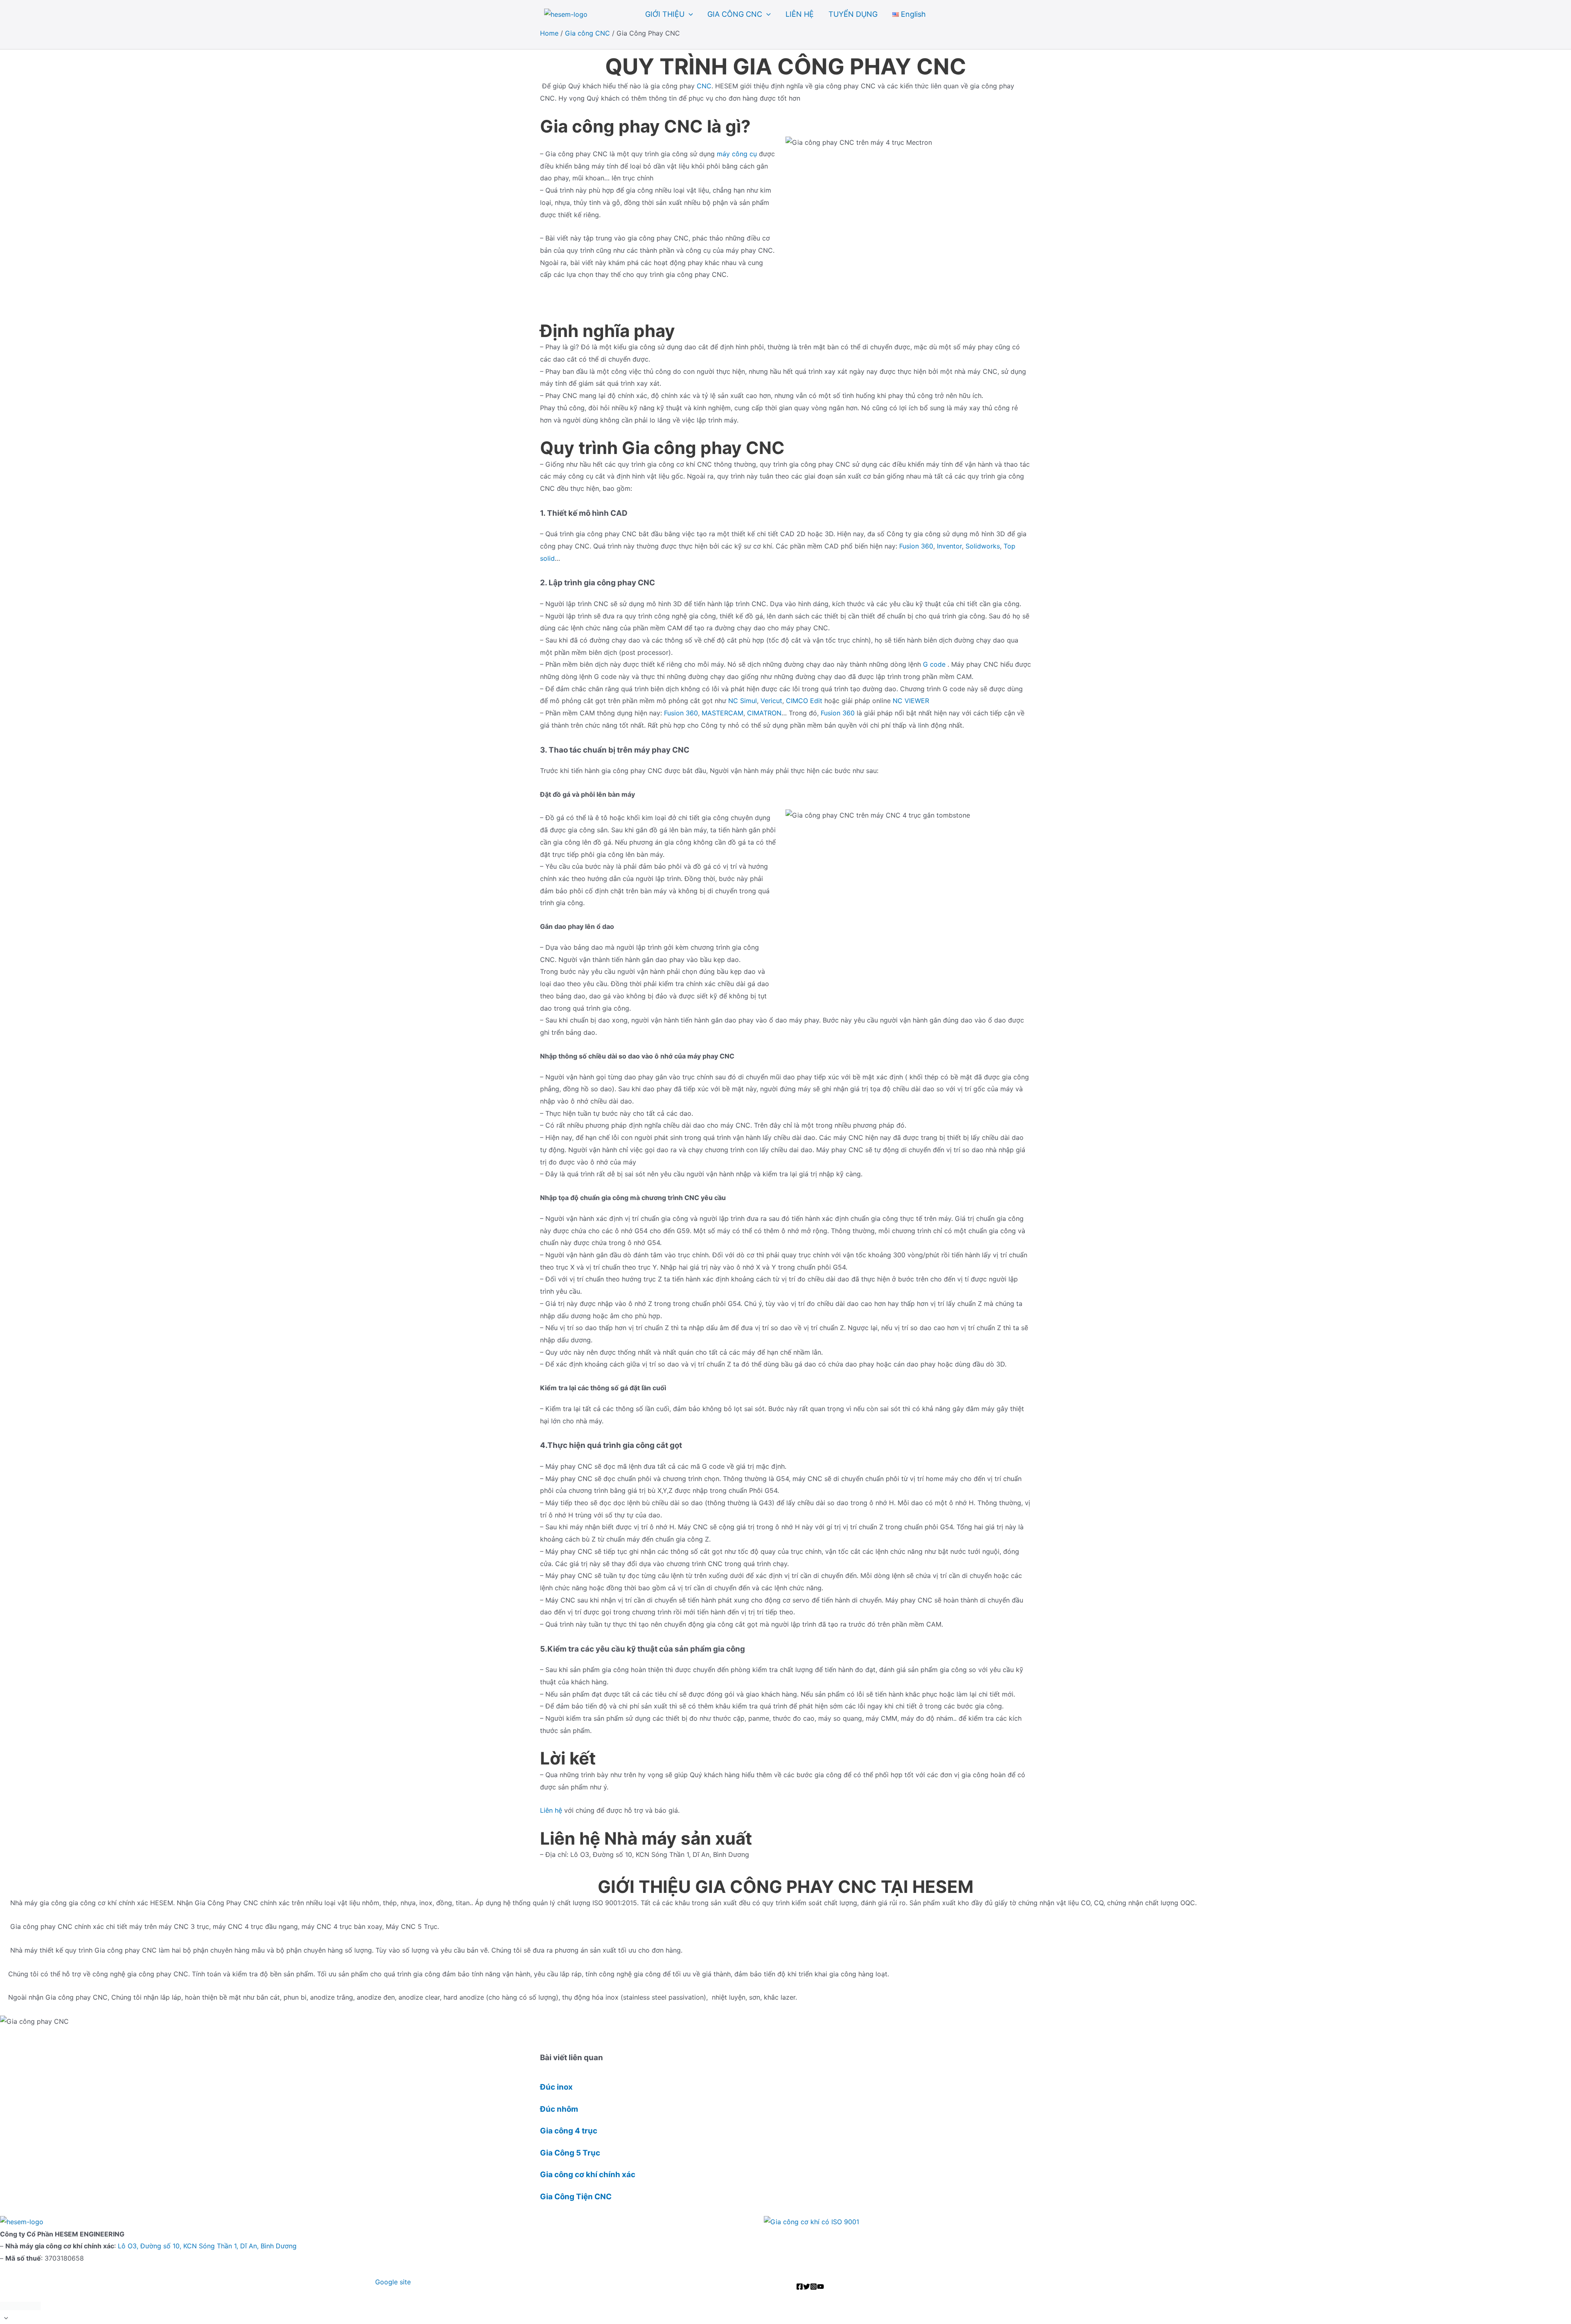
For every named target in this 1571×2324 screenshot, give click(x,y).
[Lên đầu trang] (785, 2318)
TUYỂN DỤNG (853, 14)
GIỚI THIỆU (665, 14)
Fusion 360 (916, 546)
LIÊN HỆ (800, 14)
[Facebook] (800, 2287)
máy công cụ (737, 154)
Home (549, 33)
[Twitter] (807, 2287)
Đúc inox (556, 2087)
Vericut (771, 701)
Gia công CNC (587, 33)
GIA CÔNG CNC (735, 14)
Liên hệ (551, 1810)
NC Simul (743, 701)
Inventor (949, 546)
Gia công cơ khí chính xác (588, 2175)
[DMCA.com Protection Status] (20, 2305)
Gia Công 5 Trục (570, 2153)
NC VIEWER (911, 701)
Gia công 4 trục (569, 2131)
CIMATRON (764, 713)
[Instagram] (814, 2287)
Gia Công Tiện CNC (576, 2197)
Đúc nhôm (559, 2109)
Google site (394, 2282)
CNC (704, 86)
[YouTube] (820, 2287)
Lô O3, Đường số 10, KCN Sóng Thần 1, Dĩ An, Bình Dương (207, 2246)
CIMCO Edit (804, 701)
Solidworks (983, 546)
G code (934, 664)
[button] (689, 14)
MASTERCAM (722, 713)
